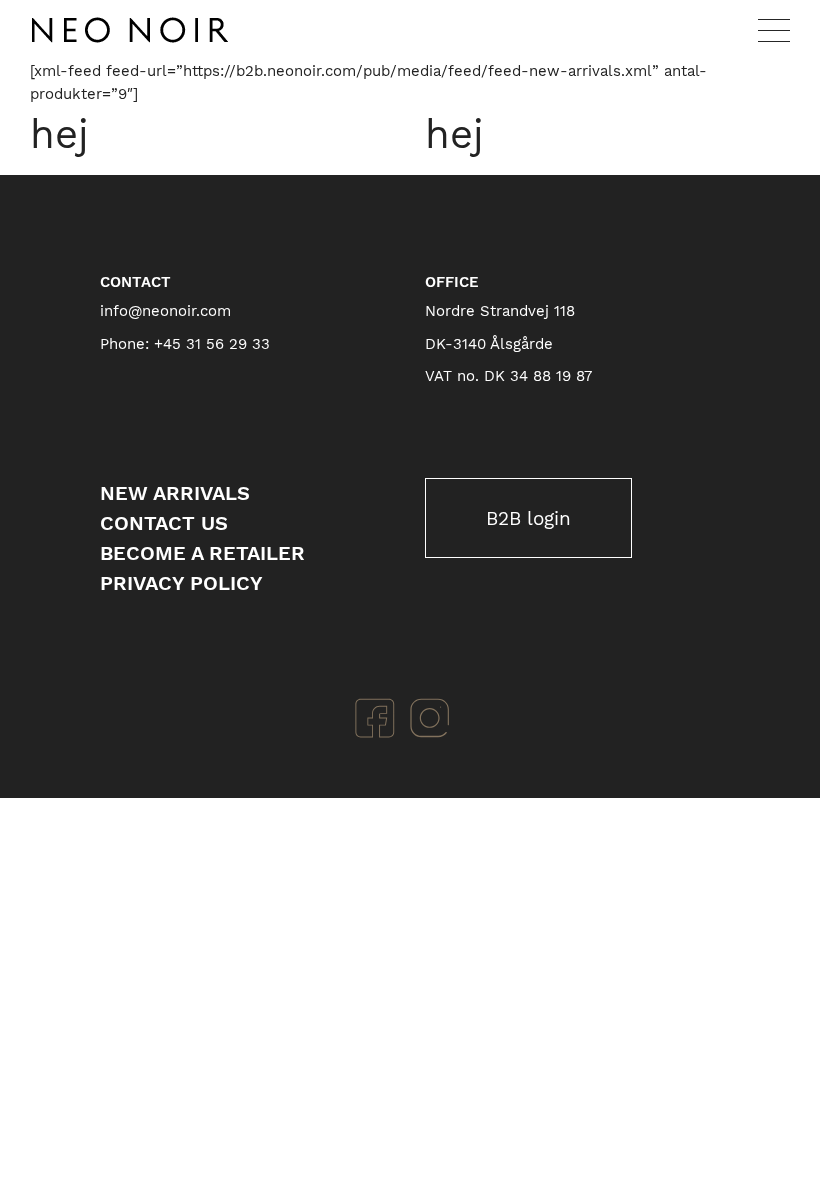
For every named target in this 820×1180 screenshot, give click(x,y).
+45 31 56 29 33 (212, 344)
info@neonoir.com (165, 311)
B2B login (528, 518)
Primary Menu (774, 30)
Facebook (375, 718)
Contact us (164, 523)
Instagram (430, 718)
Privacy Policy (181, 583)
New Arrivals (175, 493)
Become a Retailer (202, 553)
